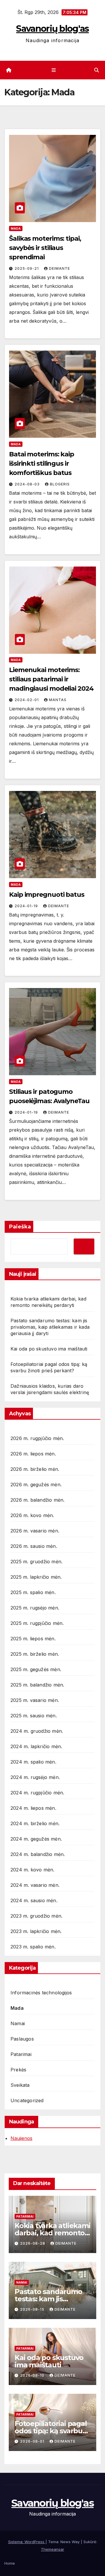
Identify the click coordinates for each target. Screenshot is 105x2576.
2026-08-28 (33, 2243)
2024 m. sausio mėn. (34, 1900)
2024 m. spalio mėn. (33, 1762)
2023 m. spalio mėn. (33, 1947)
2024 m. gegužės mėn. (36, 1839)
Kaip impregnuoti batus (47, 895)
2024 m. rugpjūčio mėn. (37, 1793)
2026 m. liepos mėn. (33, 1454)
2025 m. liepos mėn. (33, 1639)
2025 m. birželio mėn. (35, 1654)
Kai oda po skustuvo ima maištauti (49, 1349)
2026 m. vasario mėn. (35, 1531)
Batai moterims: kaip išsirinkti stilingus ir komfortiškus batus (42, 463)
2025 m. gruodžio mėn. (36, 1562)
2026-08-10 (33, 2375)
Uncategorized (27, 2100)
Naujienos (21, 2138)
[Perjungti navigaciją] (54, 70)
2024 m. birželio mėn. (35, 1823)
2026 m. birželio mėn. (35, 1469)
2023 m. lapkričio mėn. (36, 1931)
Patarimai (21, 2054)
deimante (60, 268)
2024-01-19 (27, 906)
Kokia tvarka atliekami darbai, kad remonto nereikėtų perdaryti (52, 2233)
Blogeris (60, 484)
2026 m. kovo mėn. (32, 1515)
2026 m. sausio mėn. (34, 1546)
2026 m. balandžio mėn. (37, 1500)
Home (10, 2563)
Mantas (58, 700)
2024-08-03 (28, 484)
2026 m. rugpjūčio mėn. (37, 1438)
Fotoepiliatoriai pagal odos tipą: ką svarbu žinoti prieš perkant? (51, 2431)
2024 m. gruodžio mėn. (37, 1731)
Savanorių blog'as (52, 29)
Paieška (20, 1227)
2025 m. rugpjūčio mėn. (37, 1623)
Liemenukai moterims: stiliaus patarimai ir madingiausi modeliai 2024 (51, 679)
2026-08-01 (33, 2441)
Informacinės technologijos (41, 1993)
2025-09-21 (27, 268)
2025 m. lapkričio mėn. (36, 1577)
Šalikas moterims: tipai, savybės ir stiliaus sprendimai (45, 248)
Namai (18, 2023)
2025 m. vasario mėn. (35, 1700)
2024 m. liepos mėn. (33, 1808)
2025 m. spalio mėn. (33, 1592)
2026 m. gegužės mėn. (36, 1484)
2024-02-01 (27, 700)
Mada (16, 228)
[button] (97, 70)
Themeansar (52, 2549)
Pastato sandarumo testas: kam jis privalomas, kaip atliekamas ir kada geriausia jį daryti (50, 1327)
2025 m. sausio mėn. (34, 1716)
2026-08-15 (33, 2309)
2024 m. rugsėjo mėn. (35, 1777)
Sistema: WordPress (27, 2542)
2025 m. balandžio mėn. (37, 1685)
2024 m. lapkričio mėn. (36, 1746)
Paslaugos (22, 2039)
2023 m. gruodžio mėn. (36, 1916)
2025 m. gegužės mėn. (36, 1669)
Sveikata (20, 2085)
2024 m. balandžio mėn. (38, 1854)
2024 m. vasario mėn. (35, 1885)
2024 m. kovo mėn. (32, 1870)
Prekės (18, 2070)
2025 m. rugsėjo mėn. (35, 1608)
